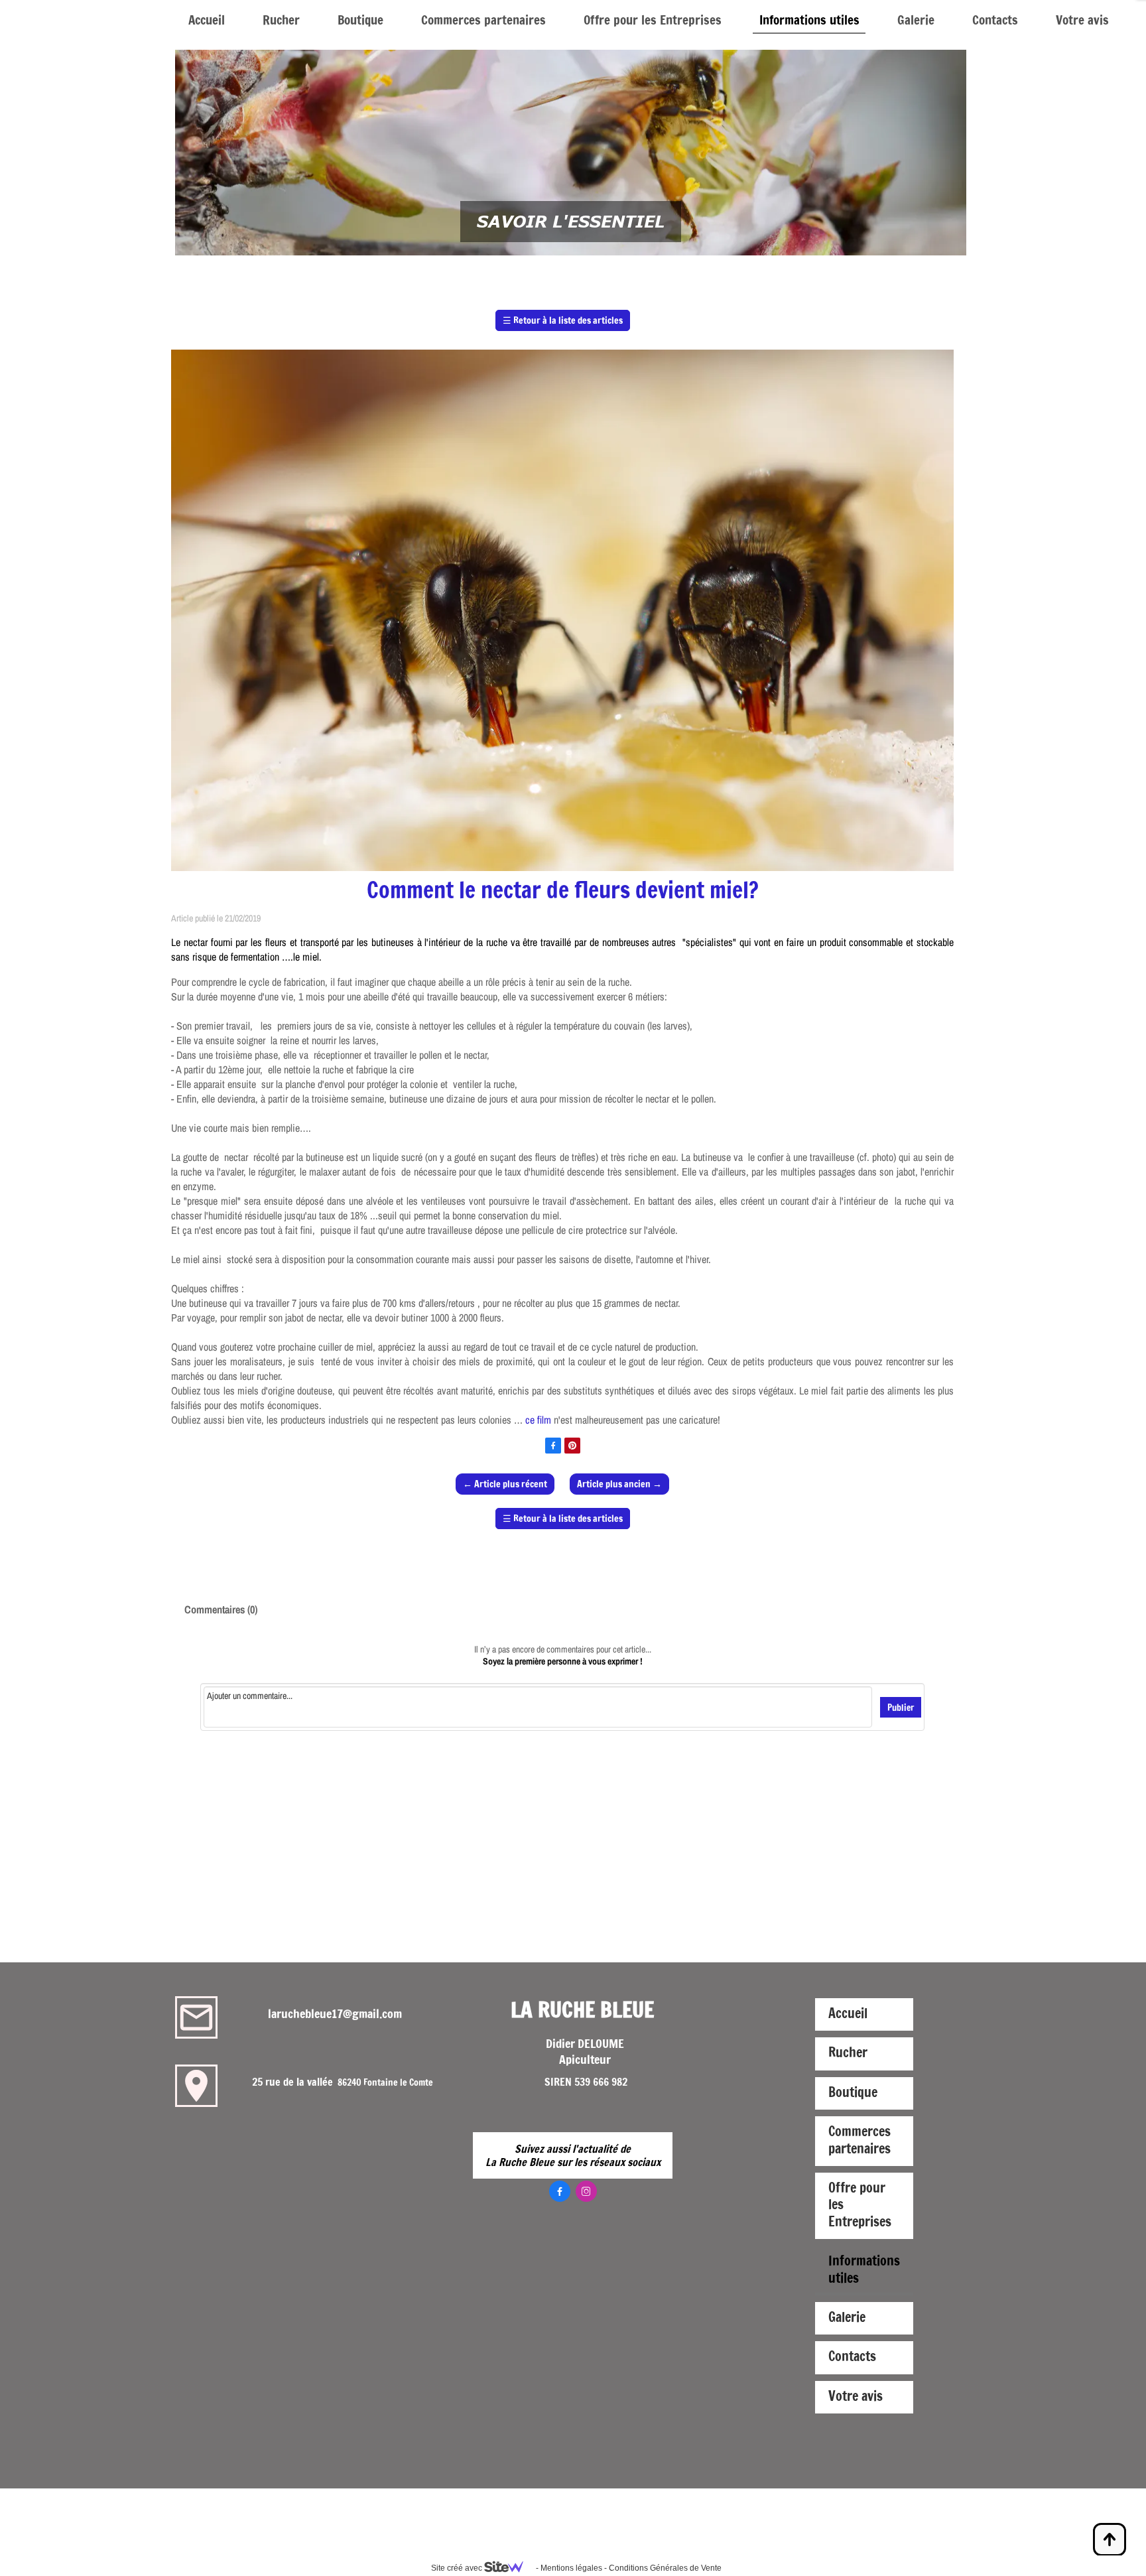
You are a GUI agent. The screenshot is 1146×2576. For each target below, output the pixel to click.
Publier (901, 1707)
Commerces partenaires (483, 20)
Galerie (916, 20)
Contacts (995, 20)
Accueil (207, 20)
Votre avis (1082, 20)
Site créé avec (458, 2568)
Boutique (360, 20)
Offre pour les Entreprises (653, 20)
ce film (538, 1420)
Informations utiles (809, 20)
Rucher (281, 20)
